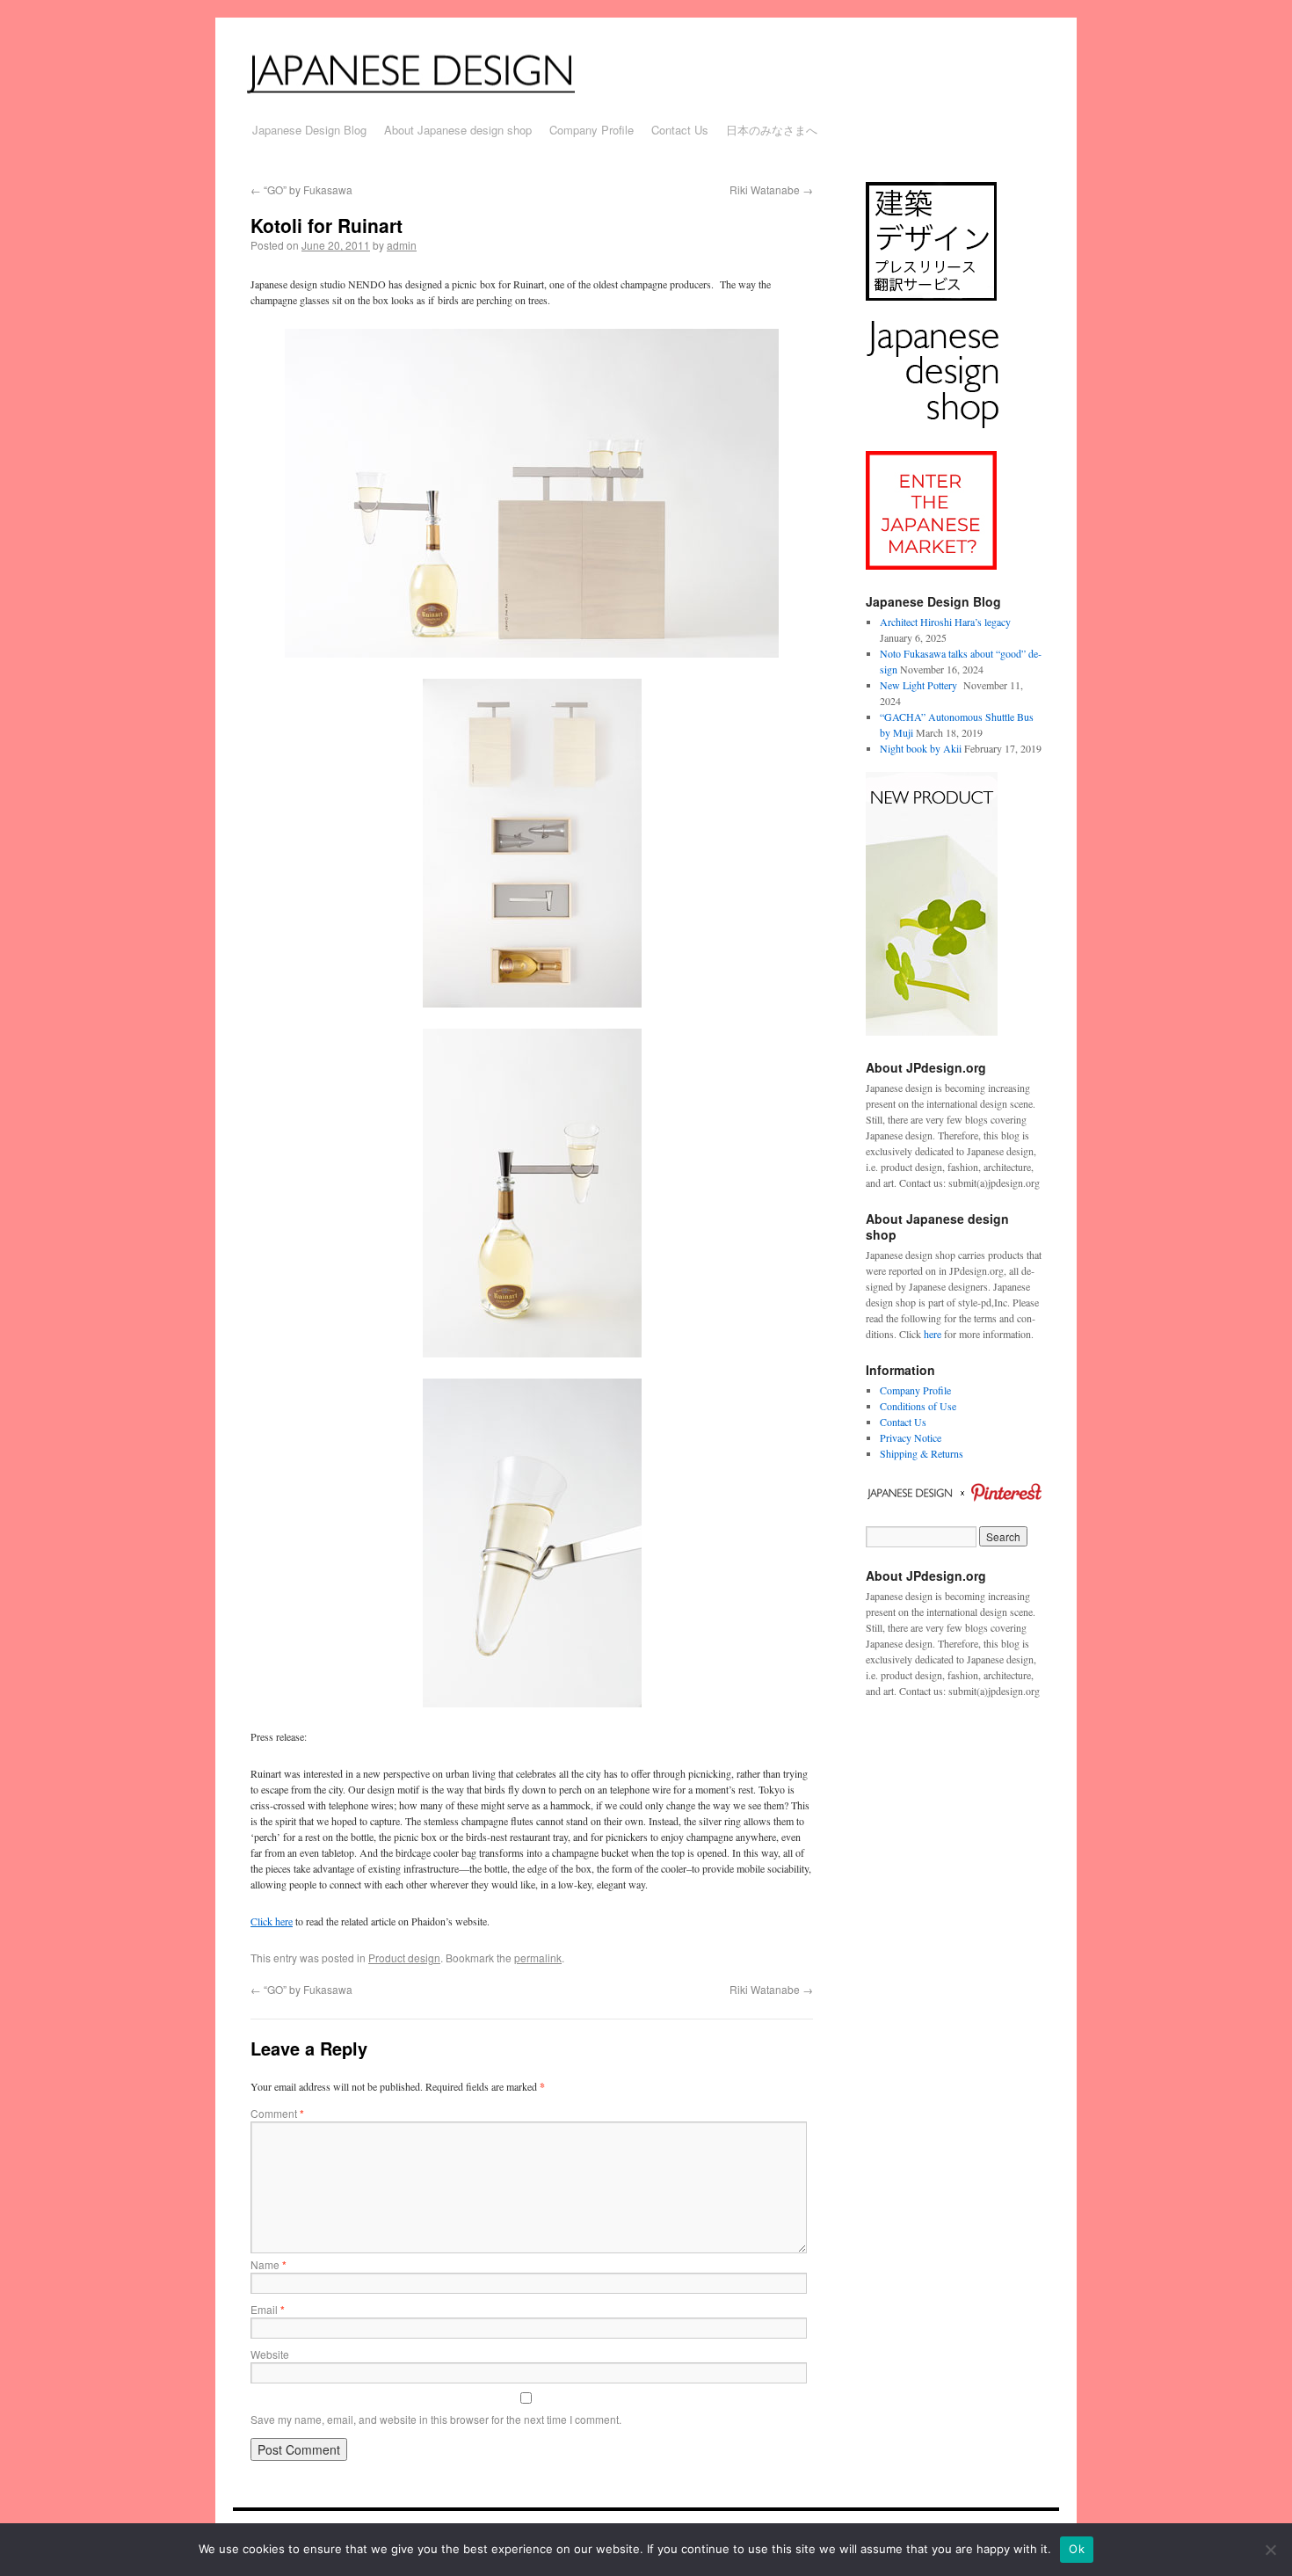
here (933, 1334)
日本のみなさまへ (772, 130)
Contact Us (680, 130)
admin (402, 245)
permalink (538, 1957)
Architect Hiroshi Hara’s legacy (945, 622)
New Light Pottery (920, 685)
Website (270, 2354)
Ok (1077, 2549)
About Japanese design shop (458, 130)
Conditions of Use (918, 1406)
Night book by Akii (921, 748)
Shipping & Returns (922, 1453)
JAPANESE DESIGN (433, 72)
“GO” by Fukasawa (301, 189)
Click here (272, 1921)
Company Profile (592, 130)
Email (268, 2309)
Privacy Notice (911, 1437)
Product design (404, 1957)
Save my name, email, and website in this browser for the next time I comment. (436, 2419)
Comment (277, 2113)
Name (269, 2264)
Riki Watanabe (771, 189)
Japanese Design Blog (309, 130)
